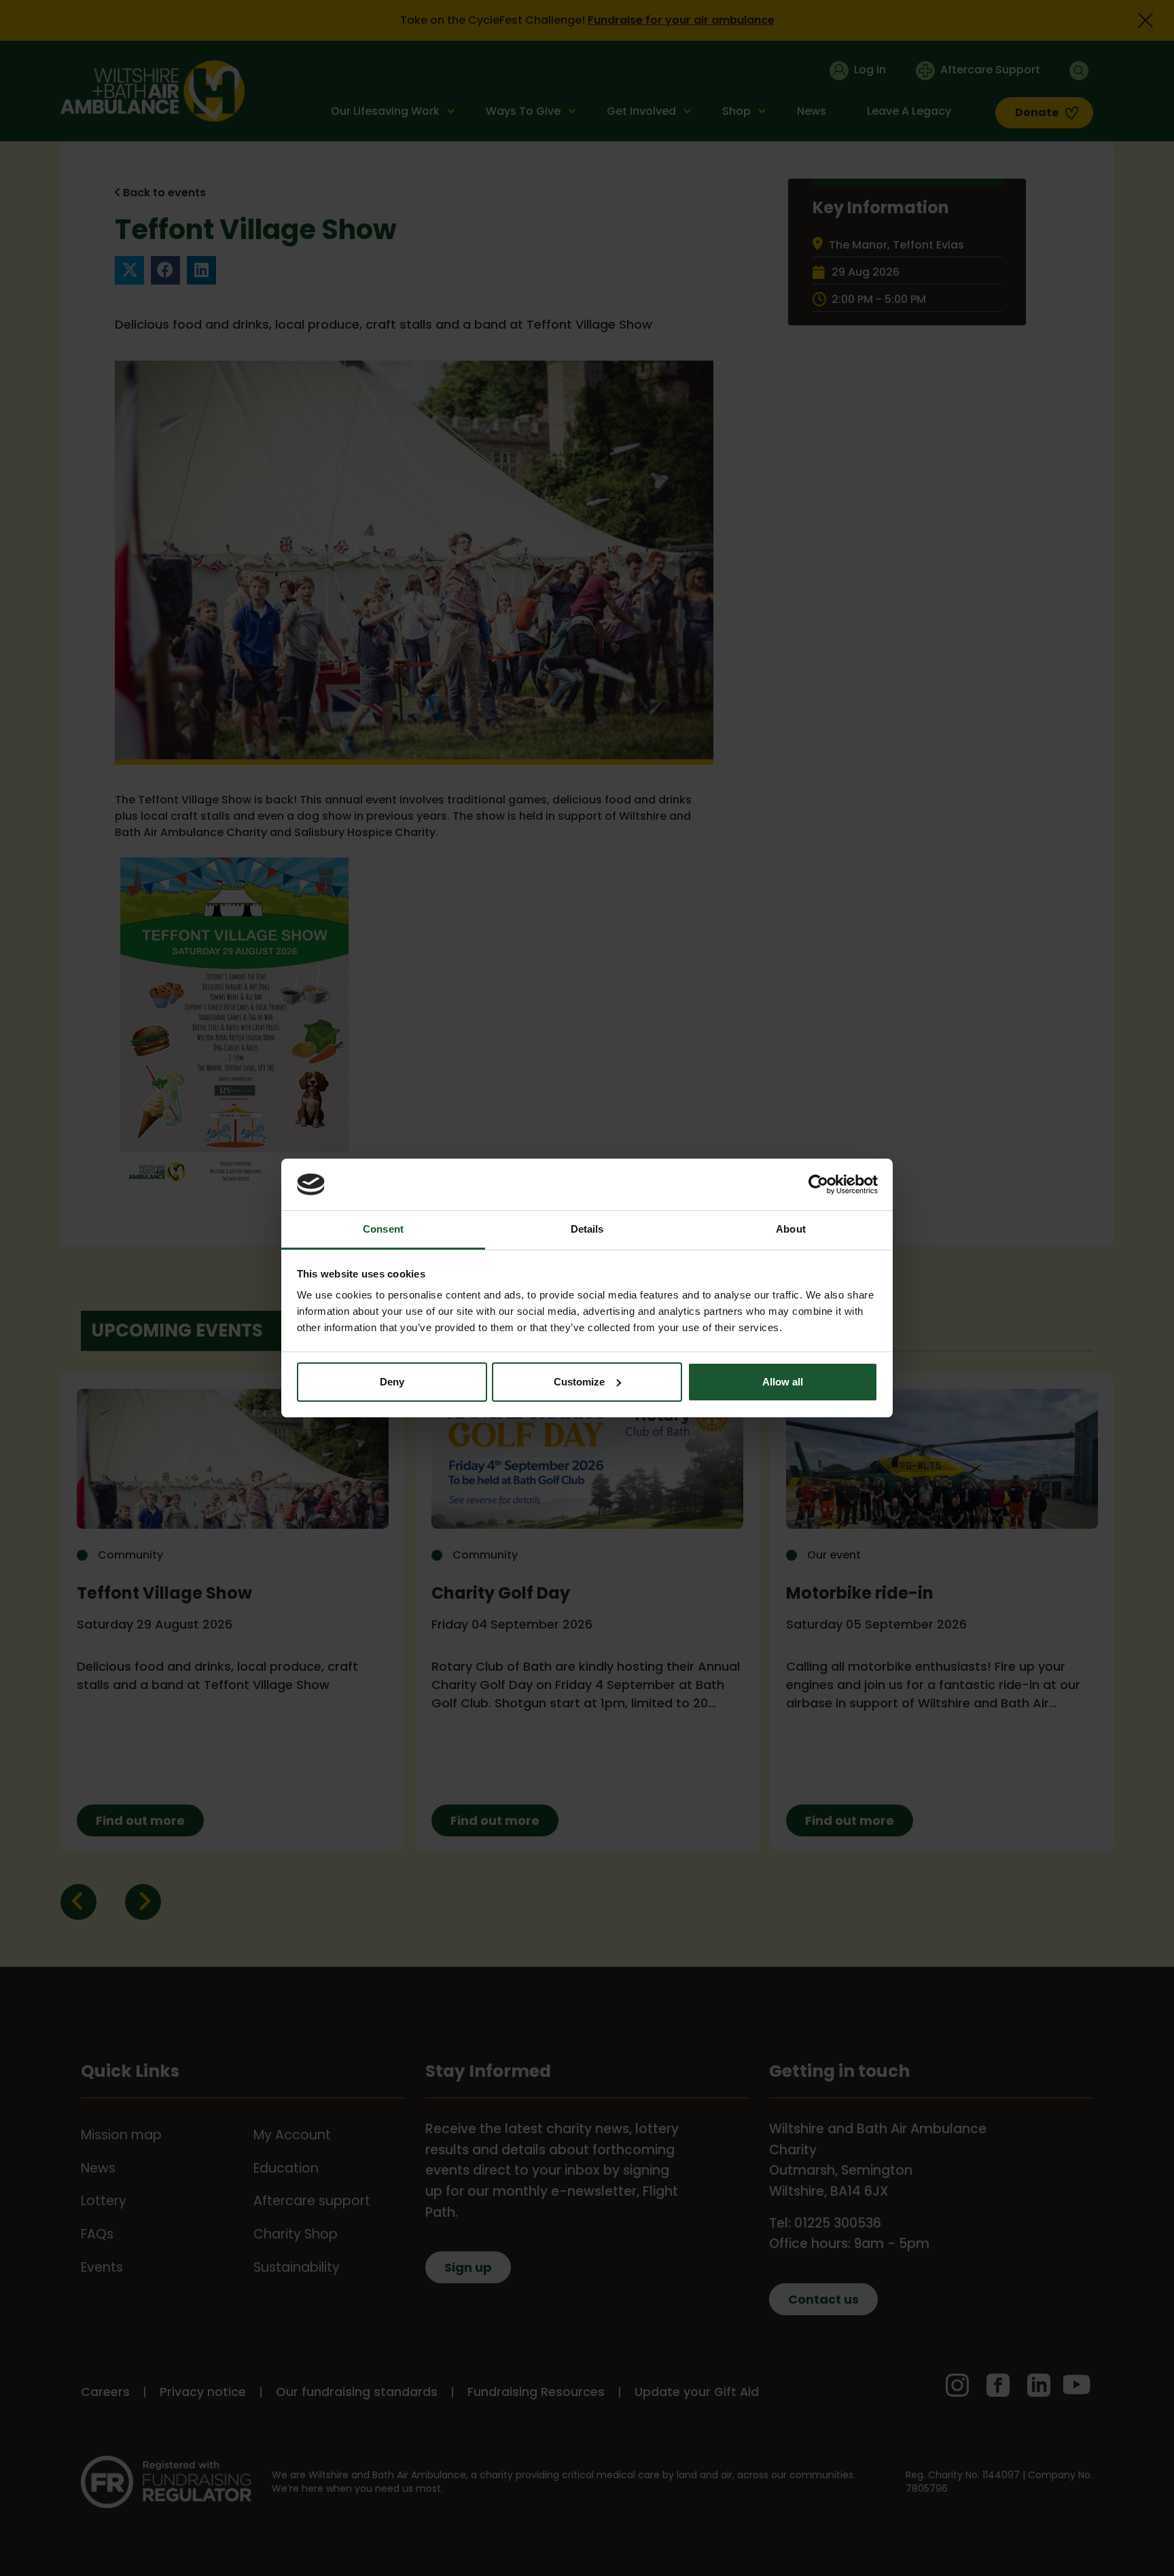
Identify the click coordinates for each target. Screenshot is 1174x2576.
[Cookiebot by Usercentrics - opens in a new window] (818, 1184)
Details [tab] (587, 1229)
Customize (579, 1382)
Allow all (783, 1382)
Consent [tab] (383, 1229)
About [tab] (791, 1229)
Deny (392, 1382)
